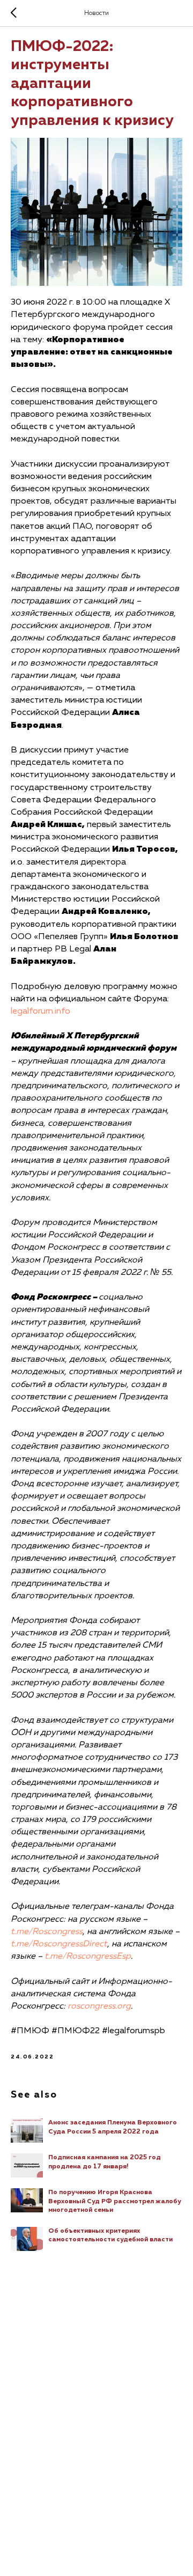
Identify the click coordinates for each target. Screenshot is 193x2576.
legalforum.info (40, 1012)
